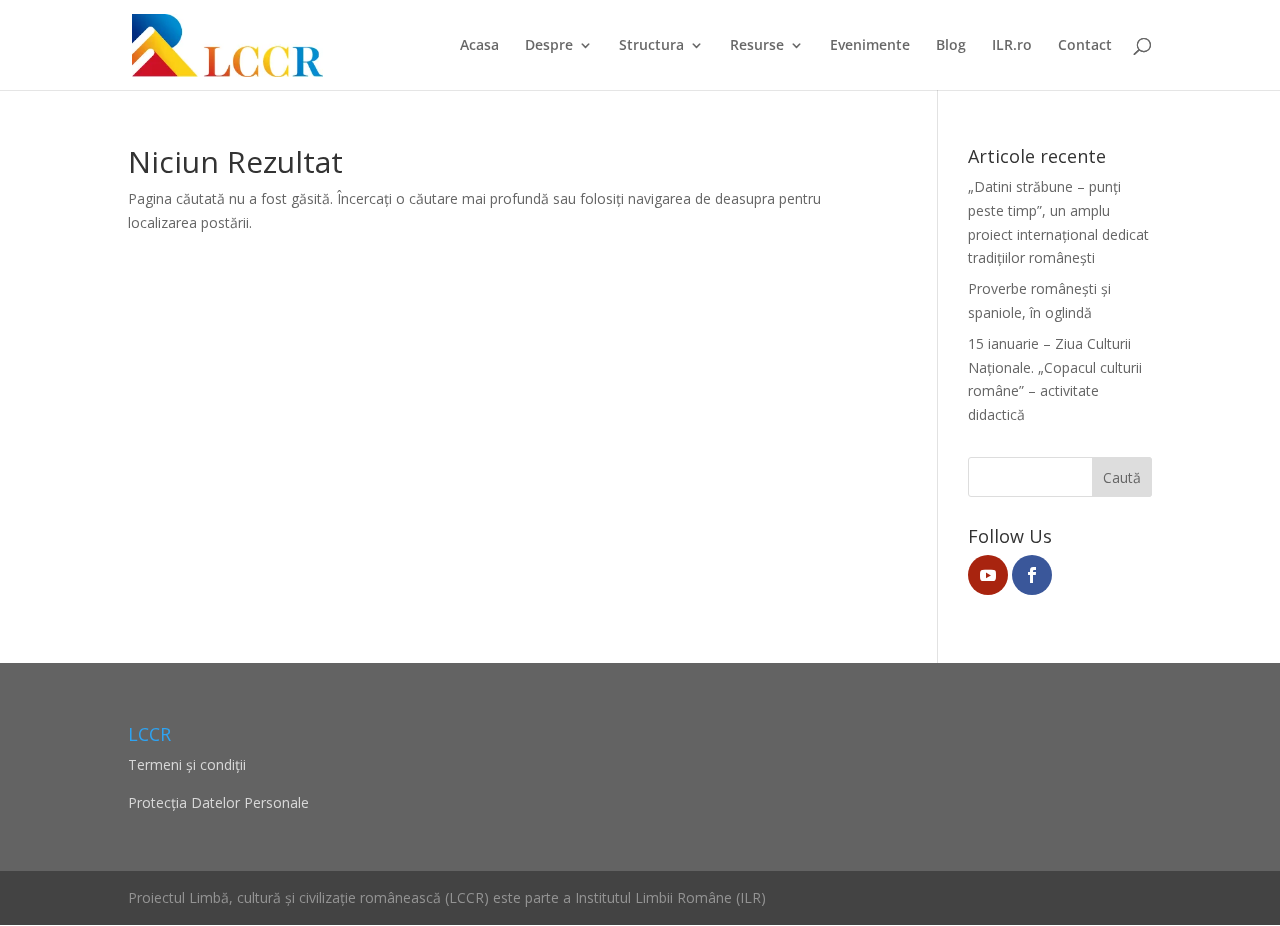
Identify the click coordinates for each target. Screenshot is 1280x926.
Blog (951, 46)
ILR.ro (1012, 46)
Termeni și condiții (187, 764)
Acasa (479, 46)
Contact (1085, 46)
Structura (651, 46)
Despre (549, 46)
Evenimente (870, 46)
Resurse (757, 46)
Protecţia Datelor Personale (218, 802)
